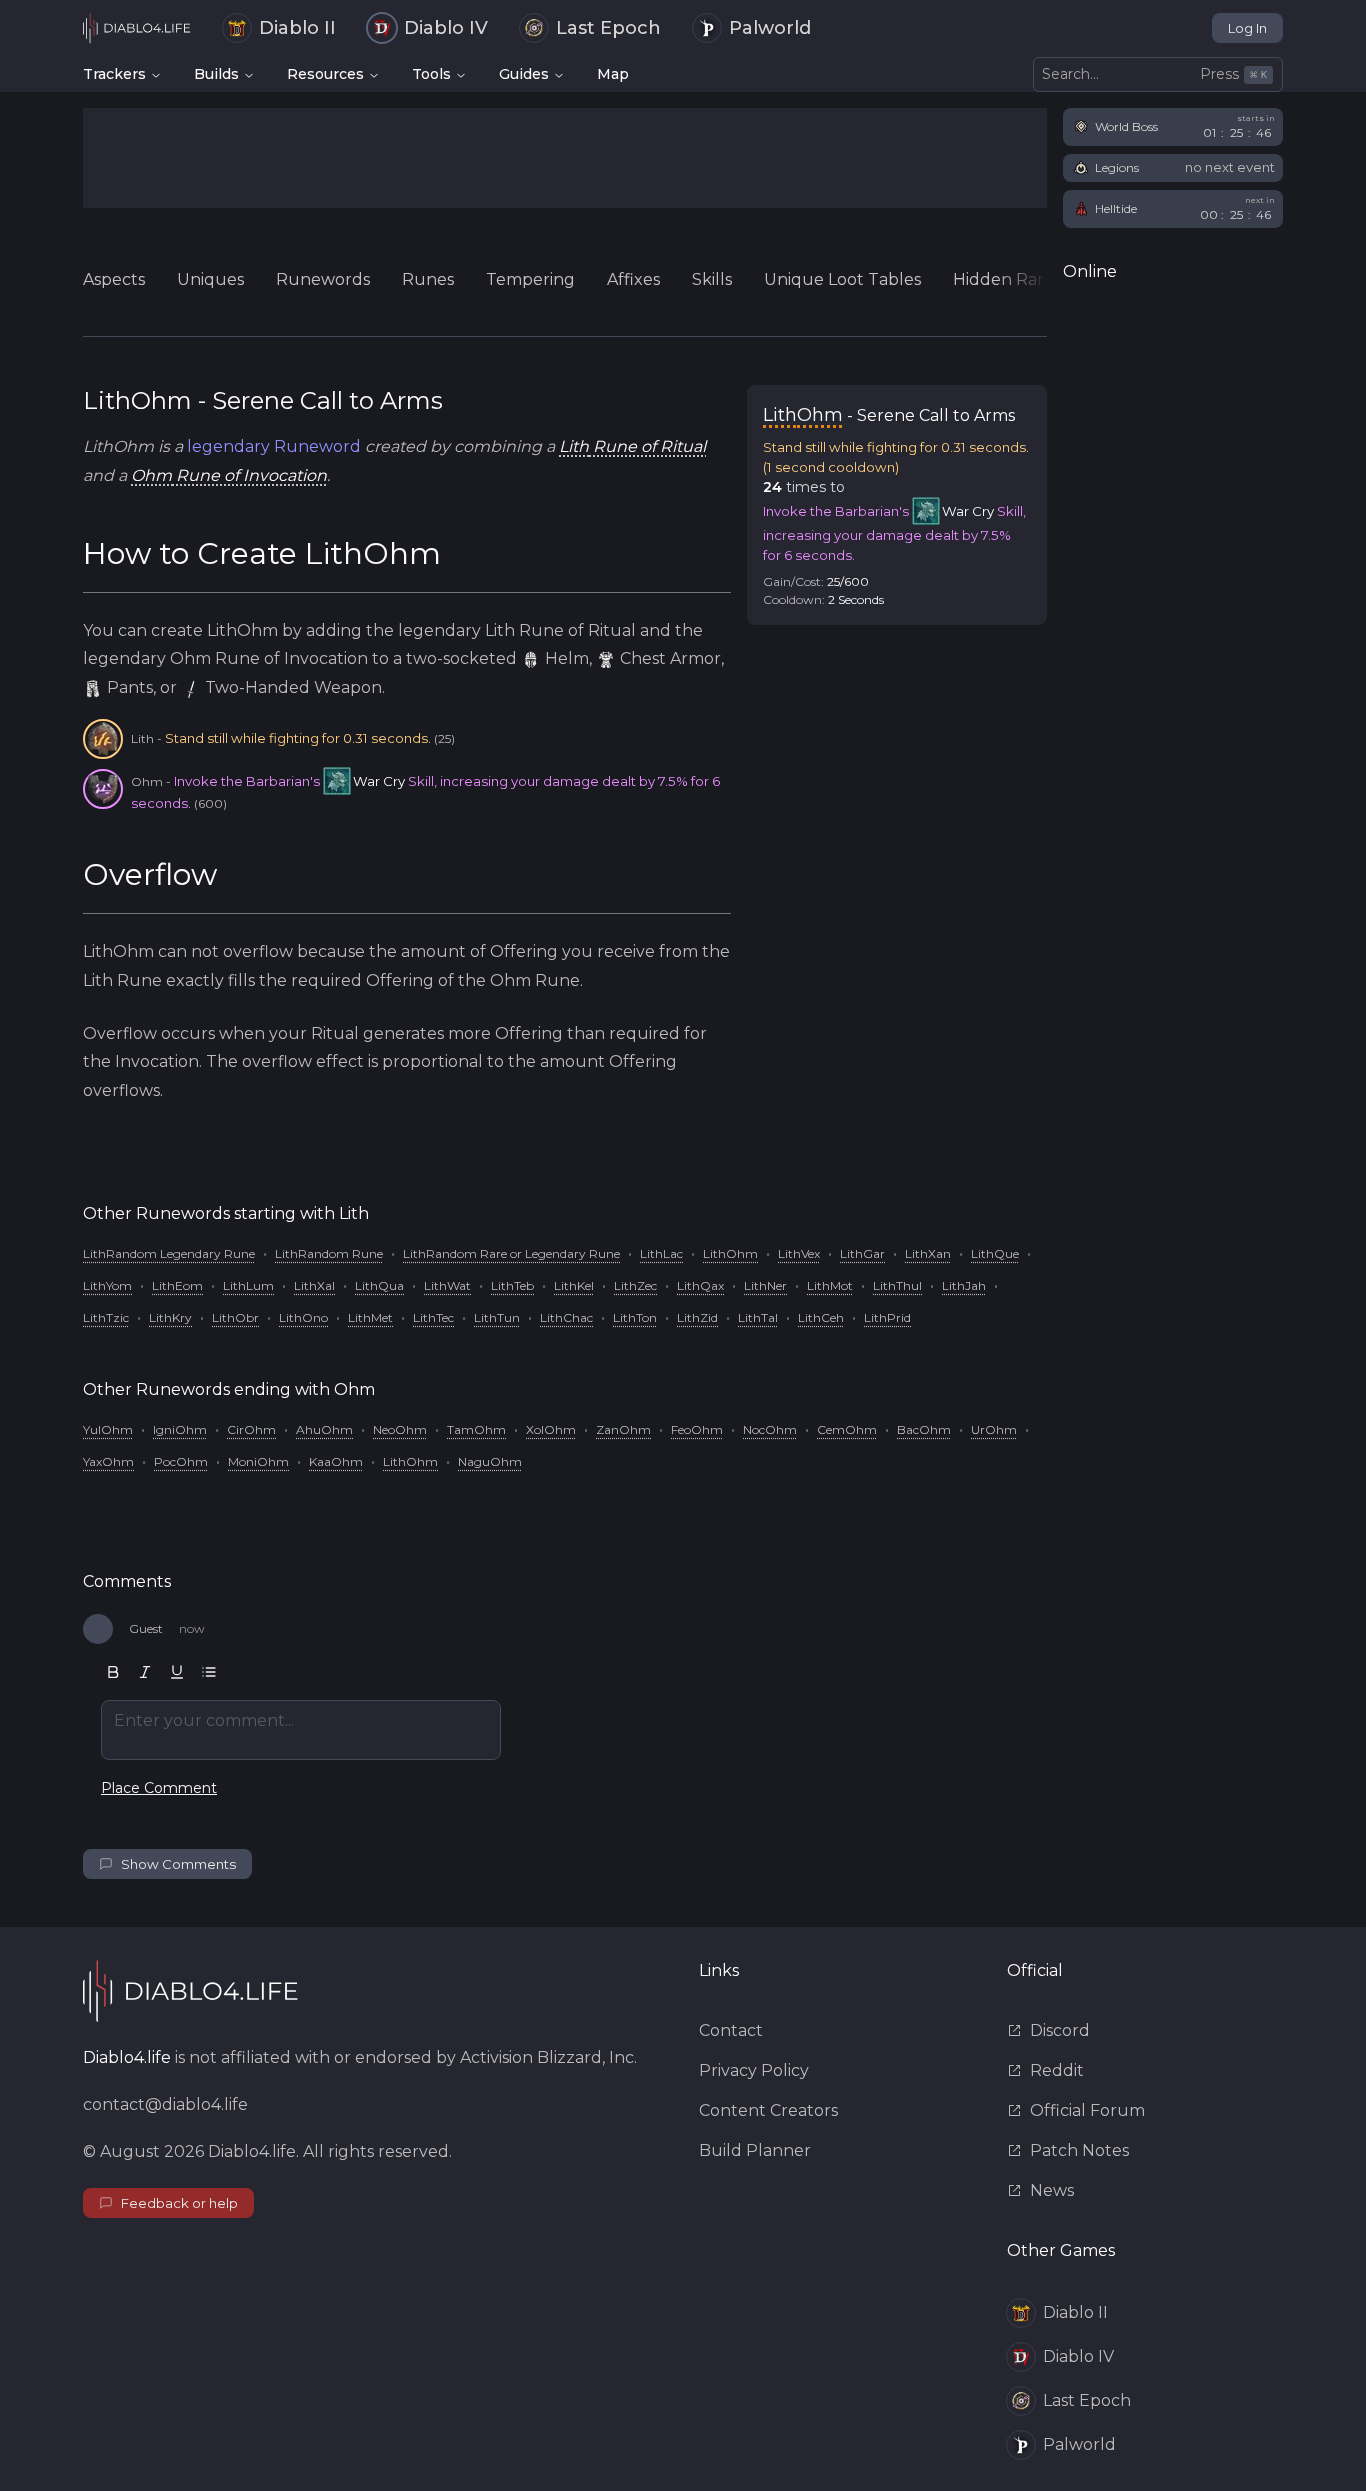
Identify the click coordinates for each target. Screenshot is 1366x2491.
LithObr (235, 1317)
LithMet (370, 1317)
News (1052, 2190)
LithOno (303, 1317)
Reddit (1057, 2070)
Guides (524, 74)
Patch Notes (1079, 2150)
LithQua (379, 1285)
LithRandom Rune (329, 1253)
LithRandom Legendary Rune (169, 1253)
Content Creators (768, 2110)
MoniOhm (258, 1461)
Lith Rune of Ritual (632, 446)
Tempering (530, 279)
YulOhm (108, 1429)
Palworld (770, 28)
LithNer (765, 1285)
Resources (325, 74)
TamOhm (476, 1429)
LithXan (928, 1253)
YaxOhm (108, 1461)
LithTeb (512, 1285)
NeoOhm (400, 1429)
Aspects (114, 279)
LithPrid (887, 1317)
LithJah (964, 1285)
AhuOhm (324, 1429)
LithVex (799, 1253)
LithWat (447, 1285)
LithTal (758, 1317)
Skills (712, 279)
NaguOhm (490, 1461)
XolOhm (551, 1429)
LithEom (177, 1285)
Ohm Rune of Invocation (229, 475)
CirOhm (251, 1429)
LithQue (995, 1253)
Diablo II (297, 28)
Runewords (323, 279)
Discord (1060, 2030)
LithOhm (730, 1253)
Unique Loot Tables (842, 279)
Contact (731, 2030)
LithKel (574, 1285)
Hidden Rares (1007, 279)
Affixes (633, 279)
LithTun (497, 1317)
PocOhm (181, 1461)
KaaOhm (336, 1461)
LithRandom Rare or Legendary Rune (511, 1253)
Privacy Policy (754, 2070)
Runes (428, 279)
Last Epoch (608, 28)
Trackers (114, 74)
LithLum (248, 1285)
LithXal (314, 1285)
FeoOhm (697, 1429)
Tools (431, 74)
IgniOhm (180, 1429)
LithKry (170, 1317)
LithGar (862, 1253)
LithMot (830, 1285)
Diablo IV (446, 28)
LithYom (107, 1285)
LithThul (897, 1285)
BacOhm (924, 1429)
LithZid (697, 1317)
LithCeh (821, 1317)
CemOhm (847, 1429)
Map (613, 74)
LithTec (433, 1317)
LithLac (661, 1253)
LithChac (566, 1317)
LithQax (700, 1285)
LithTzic (106, 1317)
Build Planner (755, 2150)
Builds (216, 74)
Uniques (210, 279)
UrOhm (994, 1429)
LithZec (635, 1285)
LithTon (635, 1317)
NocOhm (770, 1429)
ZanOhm (623, 1429)
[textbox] (301, 1730)
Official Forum (1087, 2110)
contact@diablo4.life (165, 2104)
